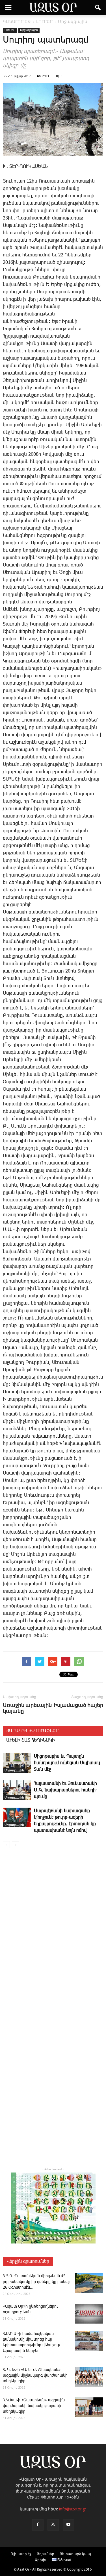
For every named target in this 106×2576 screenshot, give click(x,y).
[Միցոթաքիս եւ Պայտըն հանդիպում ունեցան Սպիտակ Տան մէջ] (17, 1763)
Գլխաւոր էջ (21, 2554)
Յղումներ (46, 2554)
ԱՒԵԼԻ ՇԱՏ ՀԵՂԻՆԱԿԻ (31, 1740)
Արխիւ (41, 2560)
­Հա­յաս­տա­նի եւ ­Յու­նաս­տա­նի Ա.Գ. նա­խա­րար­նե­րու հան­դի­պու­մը (66, 1790)
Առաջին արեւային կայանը (27, 1708)
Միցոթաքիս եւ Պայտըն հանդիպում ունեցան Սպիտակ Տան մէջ (67, 1763)
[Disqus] (53, 1934)
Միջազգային (29, 30)
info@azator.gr (73, 2509)
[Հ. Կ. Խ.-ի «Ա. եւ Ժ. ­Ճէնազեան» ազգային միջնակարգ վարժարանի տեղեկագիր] (89, 2377)
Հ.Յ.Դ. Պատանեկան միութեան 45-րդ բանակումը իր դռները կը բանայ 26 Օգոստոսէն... (36, 2282)
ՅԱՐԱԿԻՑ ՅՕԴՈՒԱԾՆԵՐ (32, 1731)
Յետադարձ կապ (75, 2554)
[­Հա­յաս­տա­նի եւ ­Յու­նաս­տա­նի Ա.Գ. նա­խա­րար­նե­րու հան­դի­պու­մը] (17, 1790)
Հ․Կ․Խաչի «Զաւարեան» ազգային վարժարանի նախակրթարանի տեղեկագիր (34, 2406)
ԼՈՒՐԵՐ (10, 30)
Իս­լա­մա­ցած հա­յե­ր (78, 1705)
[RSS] (53, 2525)
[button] (98, 8)
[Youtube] (68, 2525)
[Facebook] (38, 2525)
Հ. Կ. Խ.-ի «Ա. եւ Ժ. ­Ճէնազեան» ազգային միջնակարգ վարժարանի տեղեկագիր (35, 2376)
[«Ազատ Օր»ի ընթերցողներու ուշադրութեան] (89, 2314)
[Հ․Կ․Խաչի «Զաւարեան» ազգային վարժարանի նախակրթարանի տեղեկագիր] (89, 2407)
